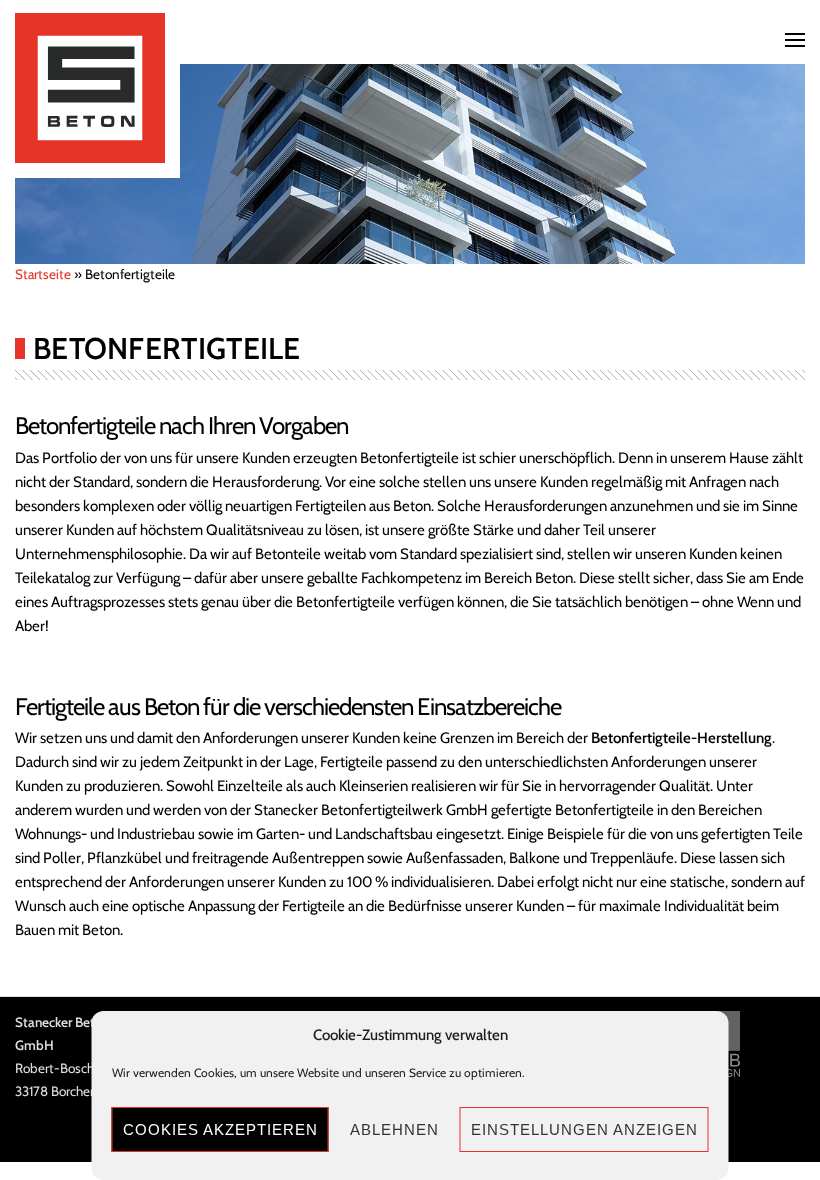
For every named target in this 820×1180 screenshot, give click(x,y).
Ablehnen (394, 1129)
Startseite (43, 274)
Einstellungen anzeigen (584, 1129)
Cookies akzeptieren (220, 1129)
